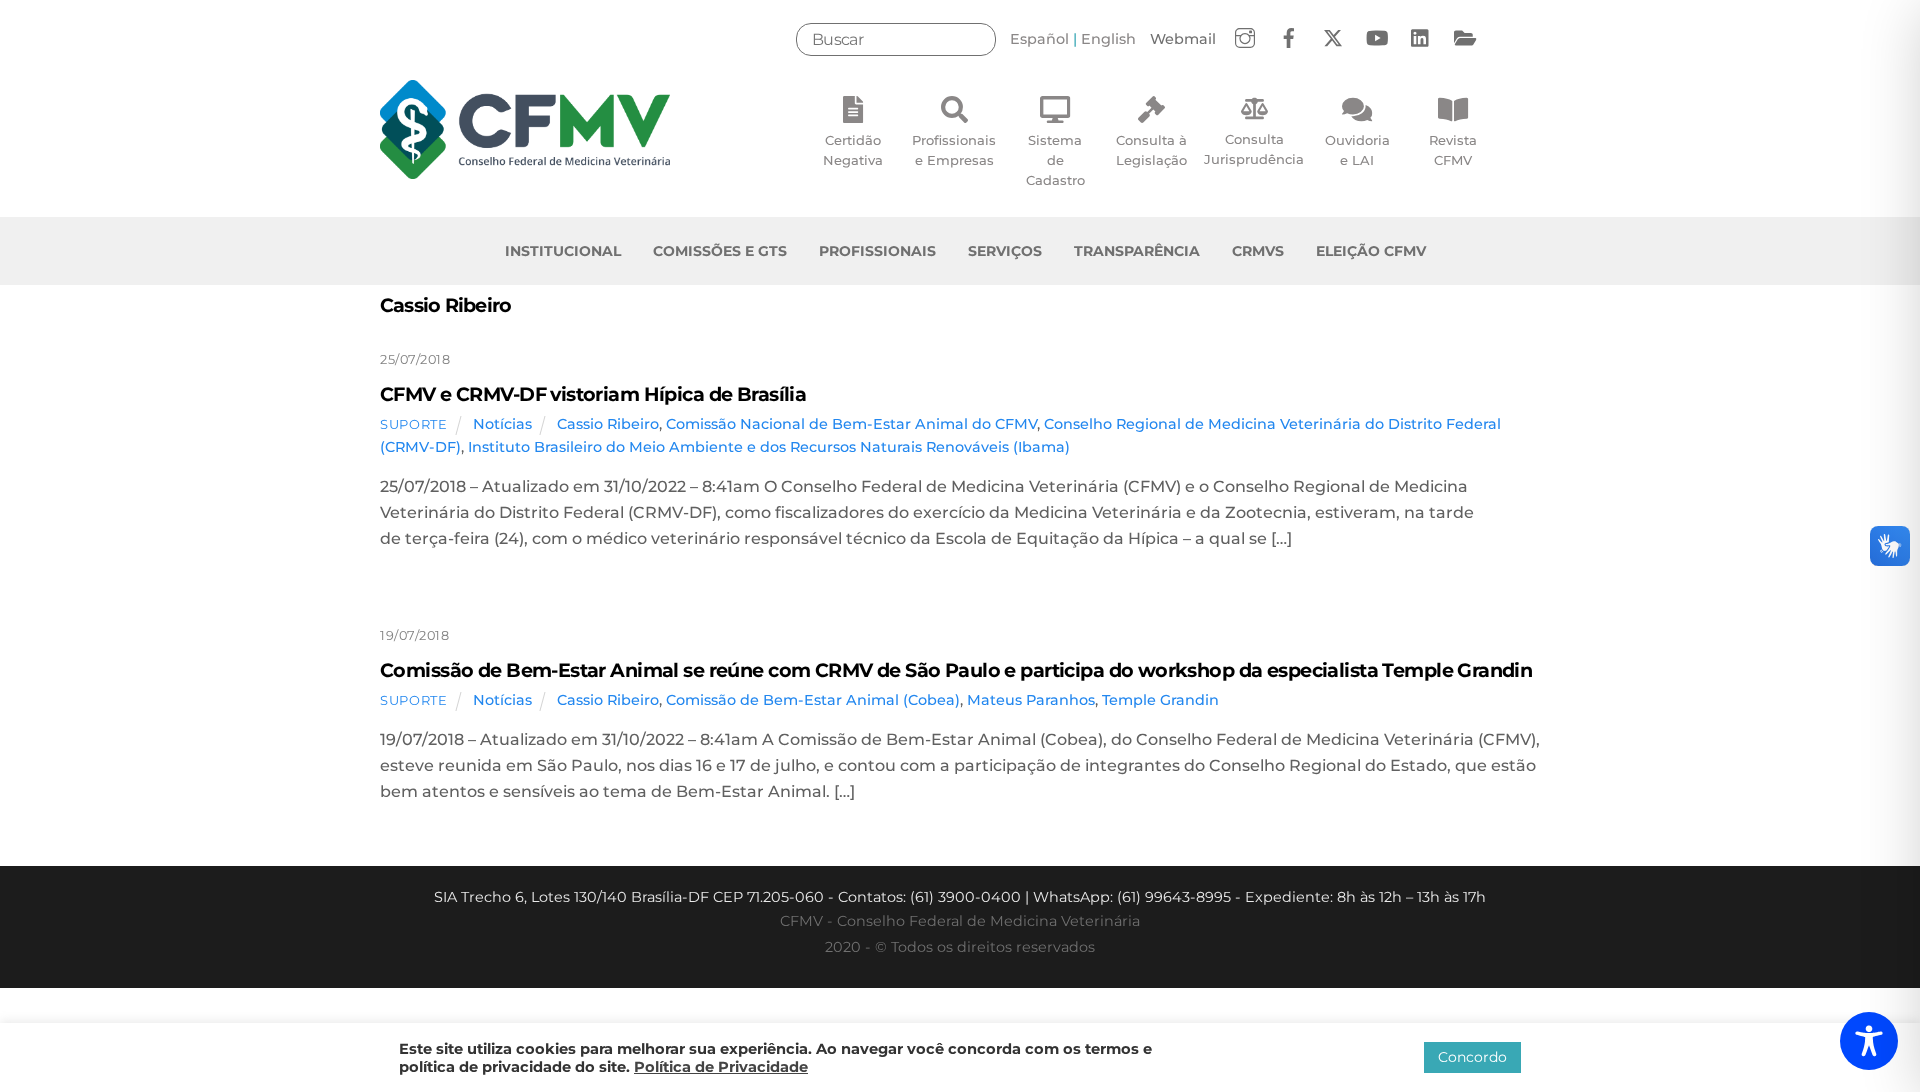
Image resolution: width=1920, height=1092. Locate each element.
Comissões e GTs (720, 251)
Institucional (563, 251)
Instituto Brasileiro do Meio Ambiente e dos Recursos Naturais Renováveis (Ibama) (769, 447)
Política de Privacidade (721, 1067)
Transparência (1137, 251)
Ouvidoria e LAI (1357, 150)
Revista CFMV (1453, 150)
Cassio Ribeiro (608, 424)
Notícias (502, 424)
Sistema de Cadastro (1055, 160)
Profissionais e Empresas (954, 150)
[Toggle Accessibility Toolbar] (1869, 1041)
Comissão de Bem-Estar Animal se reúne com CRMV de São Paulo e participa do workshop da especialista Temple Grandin (956, 670)
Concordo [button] (1472, 1057)
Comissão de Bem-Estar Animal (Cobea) (813, 700)
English (1108, 39)
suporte (414, 424)
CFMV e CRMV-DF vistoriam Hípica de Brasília (593, 394)
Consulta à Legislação (1151, 150)
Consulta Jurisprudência (1254, 149)
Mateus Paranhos (1031, 700)
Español (1039, 39)
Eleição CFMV (1371, 251)
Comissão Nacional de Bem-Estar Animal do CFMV (851, 424)
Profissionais (877, 251)
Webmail (1183, 39)
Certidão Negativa (853, 150)
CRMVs (1258, 251)
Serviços (1005, 251)
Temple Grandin (1160, 700)
